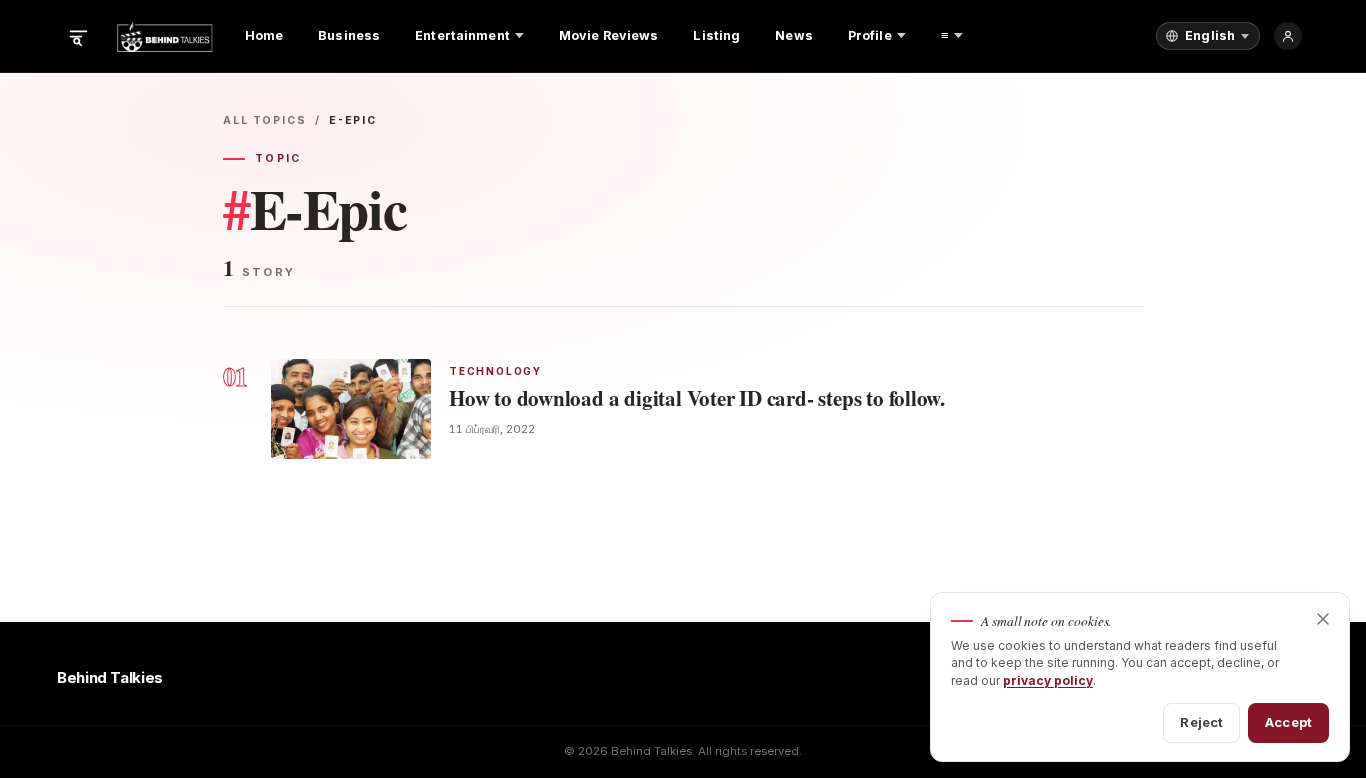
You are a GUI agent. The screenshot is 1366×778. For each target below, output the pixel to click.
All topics (265, 120)
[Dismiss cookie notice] (1323, 619)
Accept (1288, 722)
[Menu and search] (78, 36)
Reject (1201, 722)
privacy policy (1048, 680)
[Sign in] (1288, 36)
